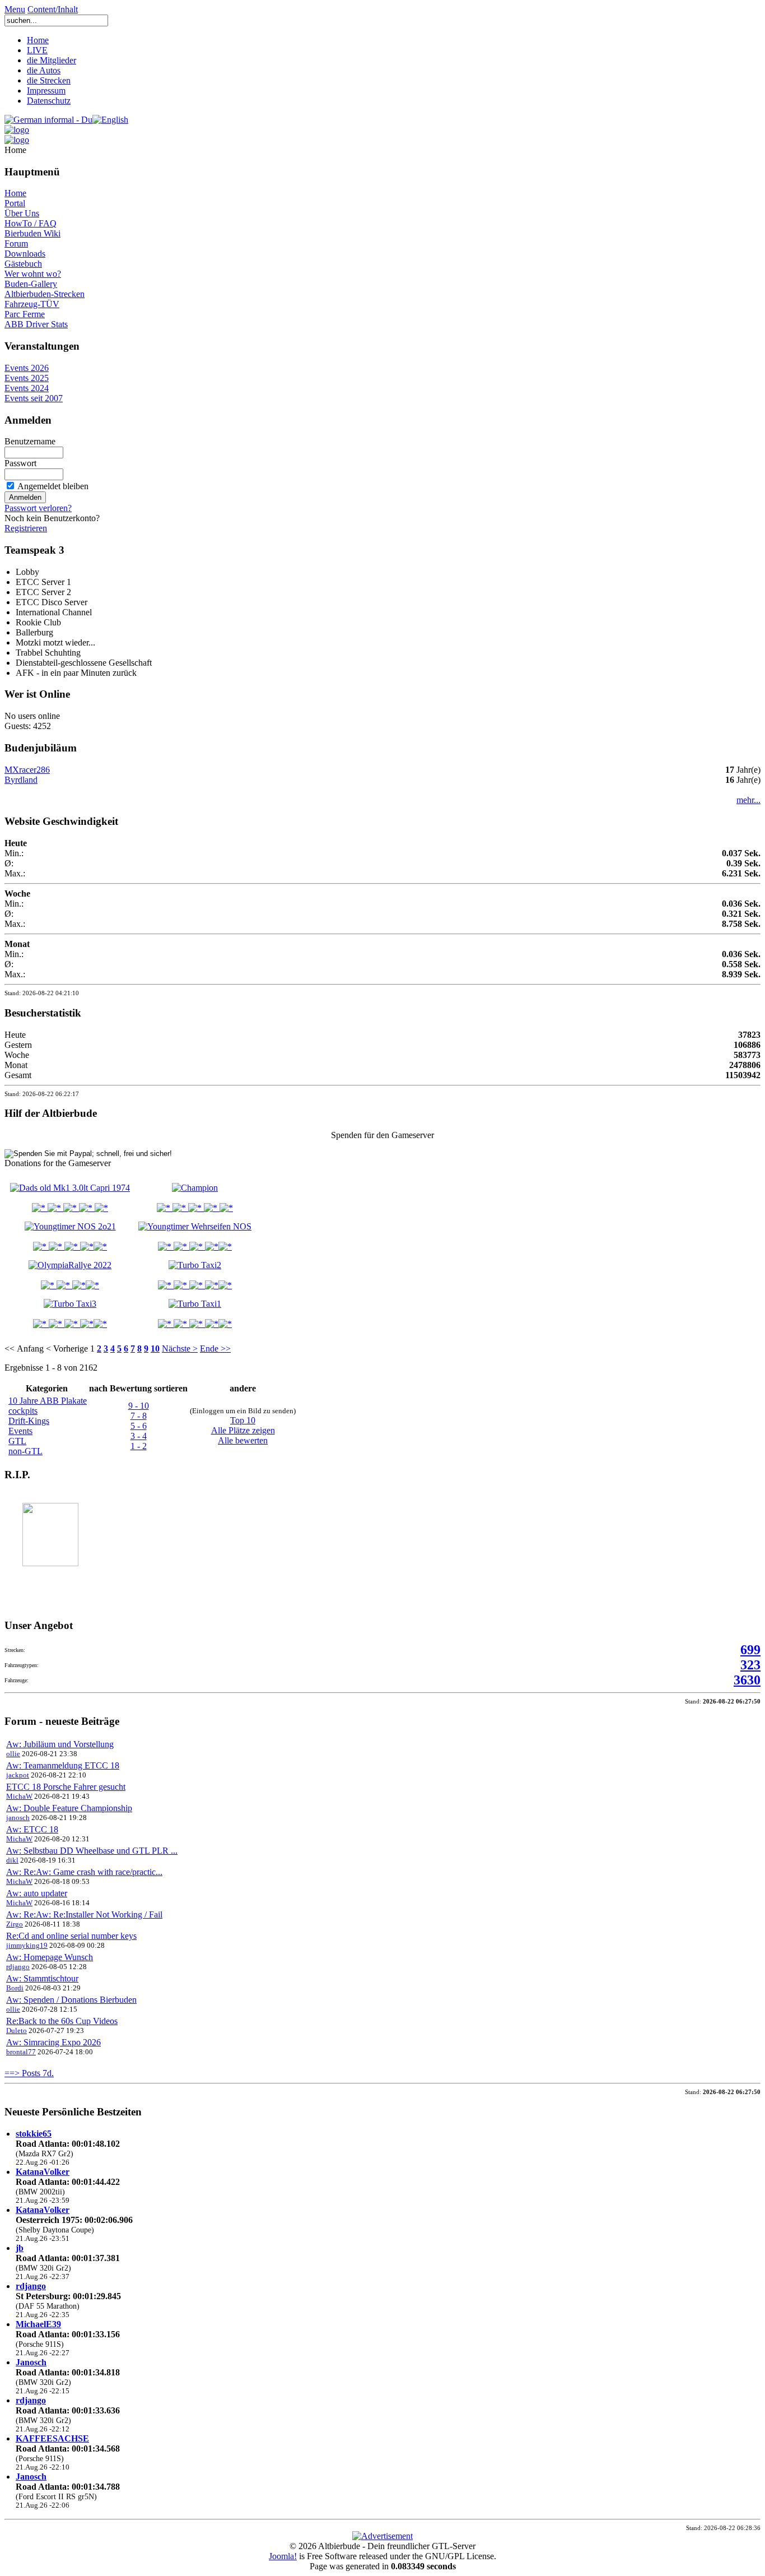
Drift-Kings (29, 1421)
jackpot (18, 1775)
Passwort (20, 463)
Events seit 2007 (34, 398)
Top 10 (243, 1420)
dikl (12, 1860)
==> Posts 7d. (29, 2073)
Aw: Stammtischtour (42, 1978)
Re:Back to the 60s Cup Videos (62, 2021)
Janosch (31, 2362)
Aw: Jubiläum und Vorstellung (60, 1744)
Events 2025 (27, 378)
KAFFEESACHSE (52, 2438)
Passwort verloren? (38, 508)
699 (750, 1650)
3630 (747, 1680)
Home (38, 40)
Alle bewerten (243, 1440)
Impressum (46, 90)
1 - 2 (139, 1446)
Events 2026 (27, 368)
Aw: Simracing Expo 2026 (53, 2042)
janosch (18, 1818)
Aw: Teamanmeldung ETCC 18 (63, 1765)
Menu (15, 9)
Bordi (15, 1988)
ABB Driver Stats (36, 324)
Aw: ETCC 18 (32, 1829)
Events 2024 (27, 388)
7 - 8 (139, 1416)
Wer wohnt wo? (33, 274)
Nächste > (180, 1349)
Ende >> (215, 1349)
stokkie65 (34, 2134)
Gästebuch (23, 264)
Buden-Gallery (31, 284)
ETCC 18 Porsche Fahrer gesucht (66, 1787)
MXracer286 (27, 770)
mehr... (748, 800)
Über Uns (22, 213)
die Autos (44, 70)
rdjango (18, 1967)
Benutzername (30, 441)
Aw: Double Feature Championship (69, 1808)
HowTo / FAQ (31, 223)
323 (750, 1665)
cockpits (23, 1411)
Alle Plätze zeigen (243, 1430)
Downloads (25, 254)
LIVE (37, 50)
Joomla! (283, 2556)
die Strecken (49, 80)
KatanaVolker (43, 2172)
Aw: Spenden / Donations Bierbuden (71, 2000)
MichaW (19, 1796)
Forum (16, 243)
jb (20, 2248)
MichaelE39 (38, 2324)
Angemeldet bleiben (53, 486)
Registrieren (26, 528)
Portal (15, 203)
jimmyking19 (27, 1945)
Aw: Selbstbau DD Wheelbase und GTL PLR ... (92, 1851)
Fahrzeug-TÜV (32, 304)
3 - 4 (139, 1436)
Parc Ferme (25, 314)
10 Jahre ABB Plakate (48, 1401)
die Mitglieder (52, 60)
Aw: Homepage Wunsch (50, 1957)
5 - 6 (139, 1426)
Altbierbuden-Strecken (45, 294)
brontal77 (21, 2052)
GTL (17, 1441)
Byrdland (21, 780)
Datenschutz (49, 101)
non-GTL (25, 1451)
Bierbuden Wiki (32, 233)
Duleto (17, 2030)
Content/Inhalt (53, 9)
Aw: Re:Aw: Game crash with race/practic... (84, 1872)
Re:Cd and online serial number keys (71, 1936)
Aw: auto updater (37, 1893)
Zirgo (15, 1924)
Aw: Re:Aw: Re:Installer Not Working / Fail (84, 1914)
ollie (13, 1754)
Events (20, 1431)
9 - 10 (139, 1406)
